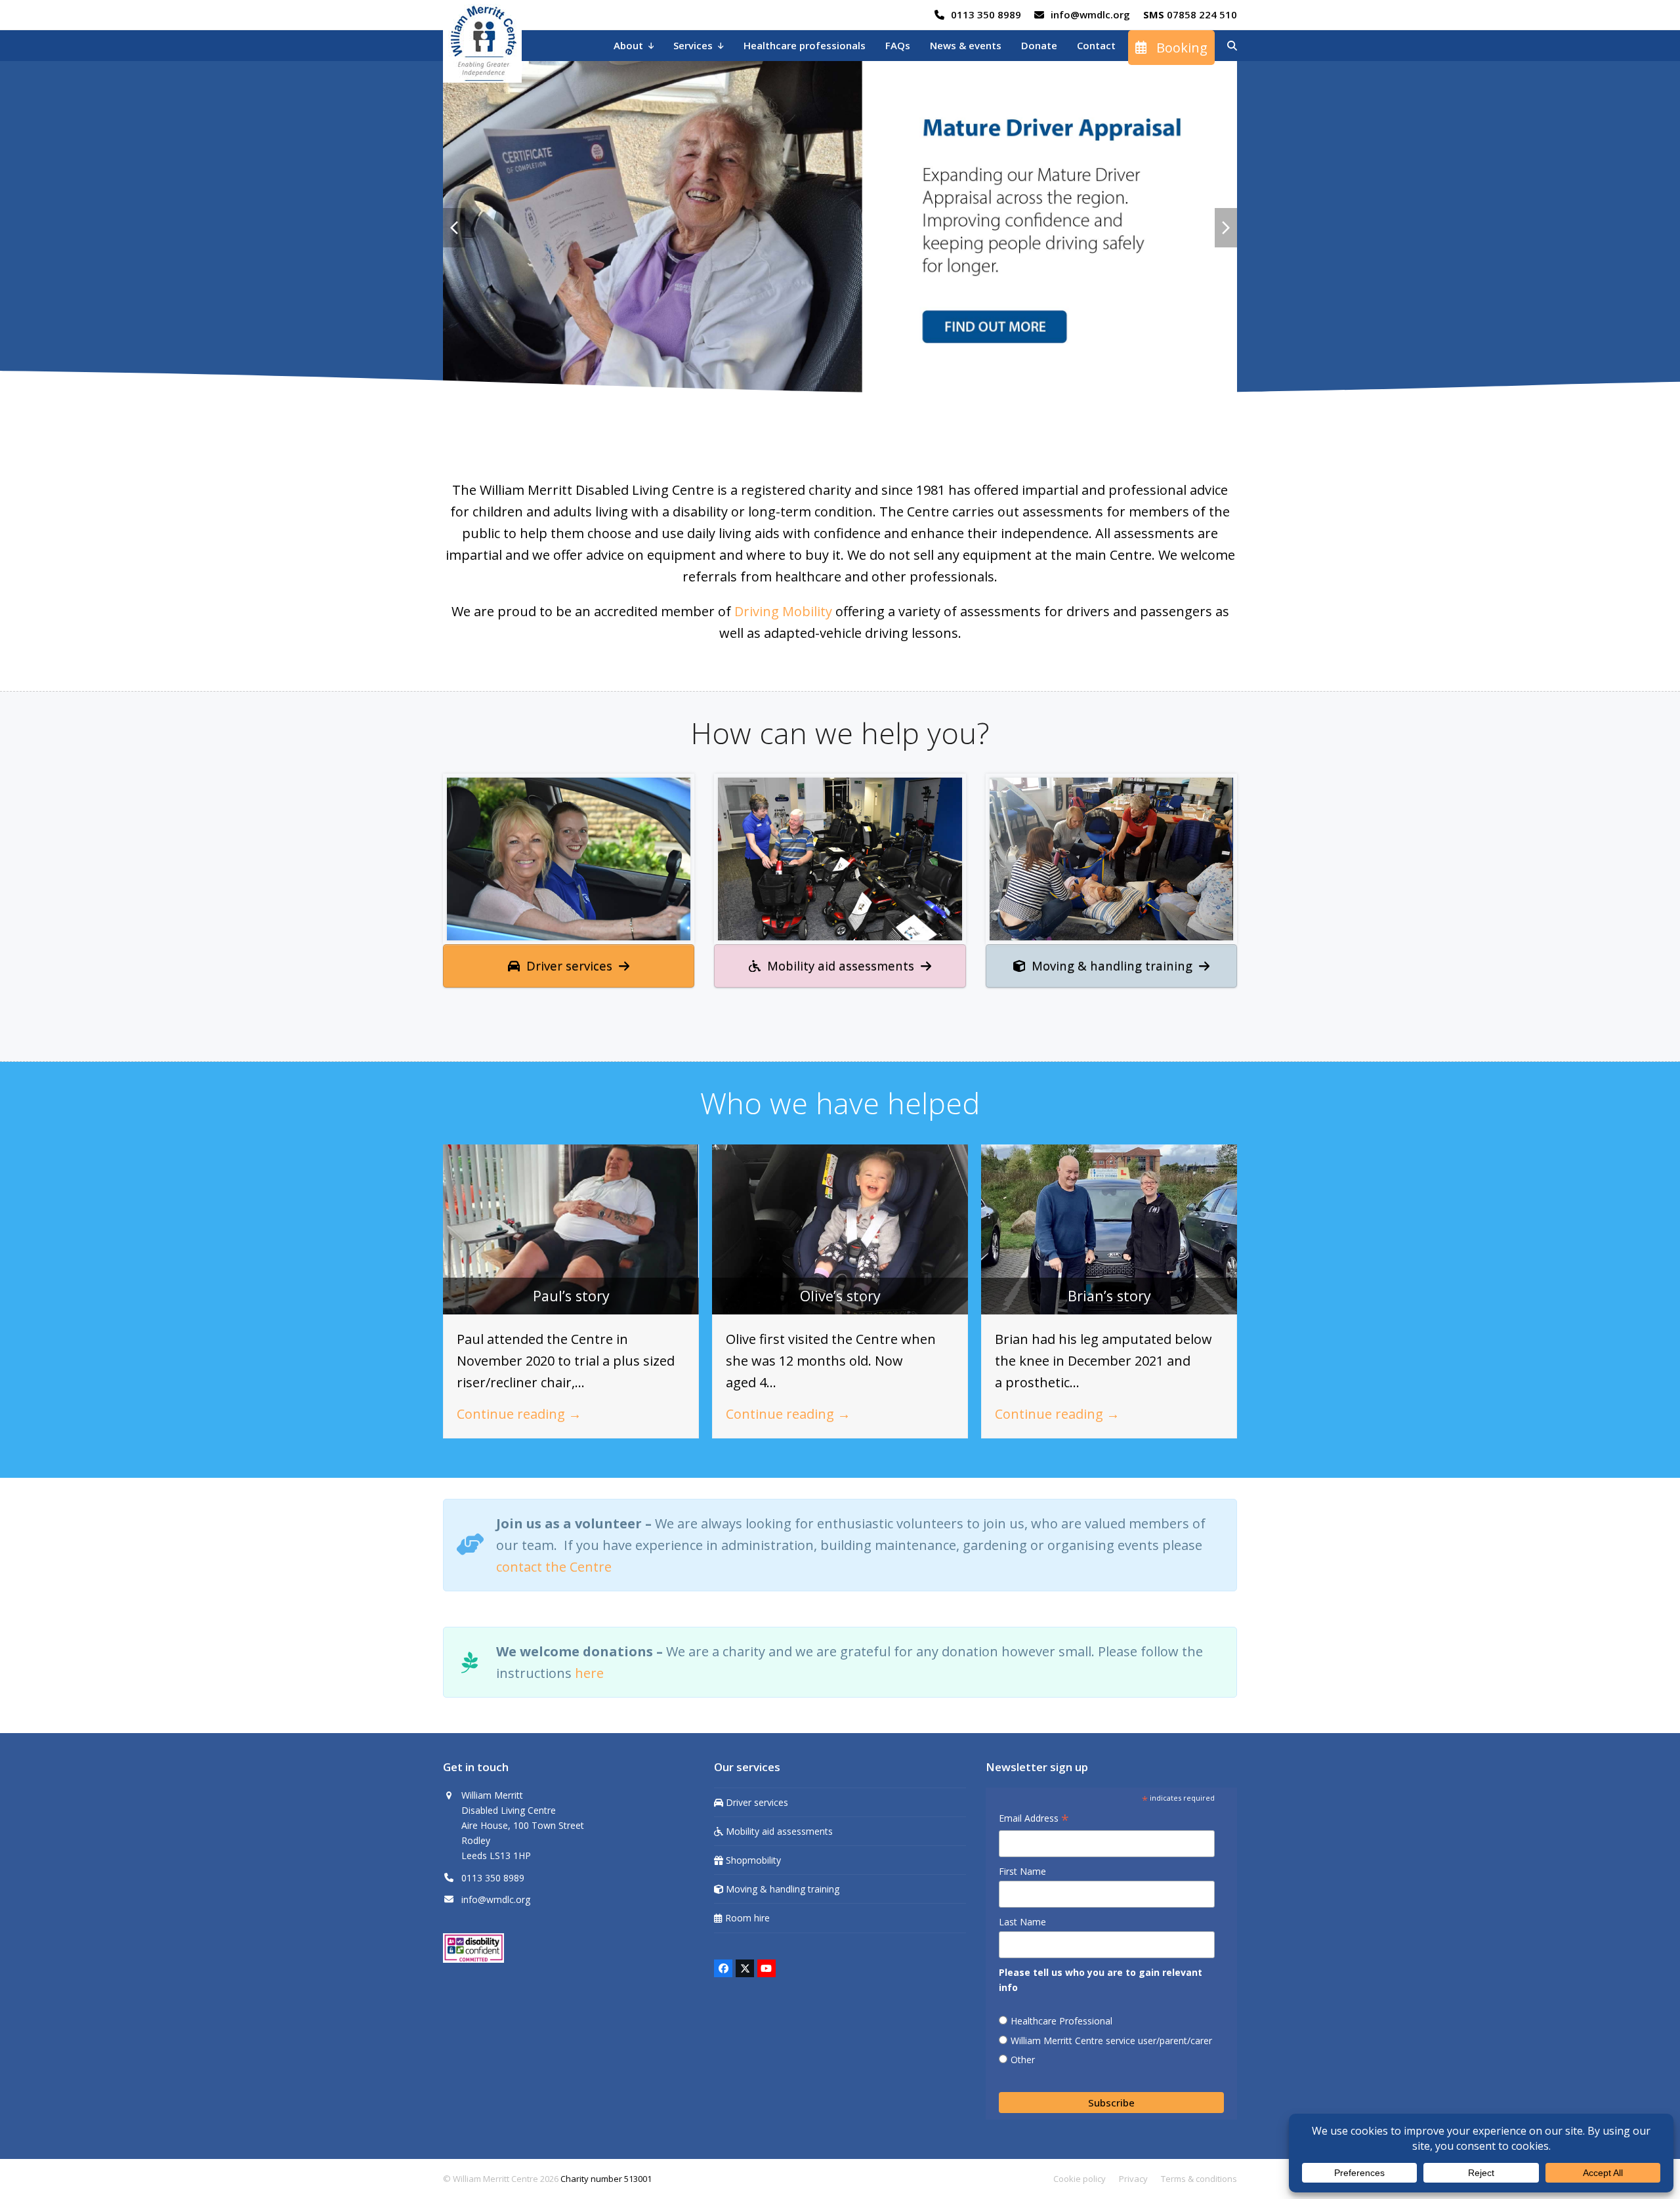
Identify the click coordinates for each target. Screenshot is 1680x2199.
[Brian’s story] (1109, 1225)
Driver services (756, 1799)
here (589, 1670)
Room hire (746, 1915)
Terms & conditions (1199, 2175)
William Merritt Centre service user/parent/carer (1111, 2037)
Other (1023, 2056)
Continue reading (519, 1411)
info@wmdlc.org (1090, 14)
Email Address (1034, 1816)
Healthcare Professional (1061, 2018)
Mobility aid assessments (778, 1828)
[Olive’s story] (840, 1225)
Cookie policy (1080, 2175)
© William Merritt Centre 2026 (501, 2175)
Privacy (1133, 2175)
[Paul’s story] (571, 1225)
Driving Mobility (783, 608)
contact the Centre (554, 1563)
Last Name (1022, 1918)
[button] (1232, 46)
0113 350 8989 (986, 14)
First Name (1022, 1868)
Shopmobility (752, 1857)
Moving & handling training (781, 1886)
